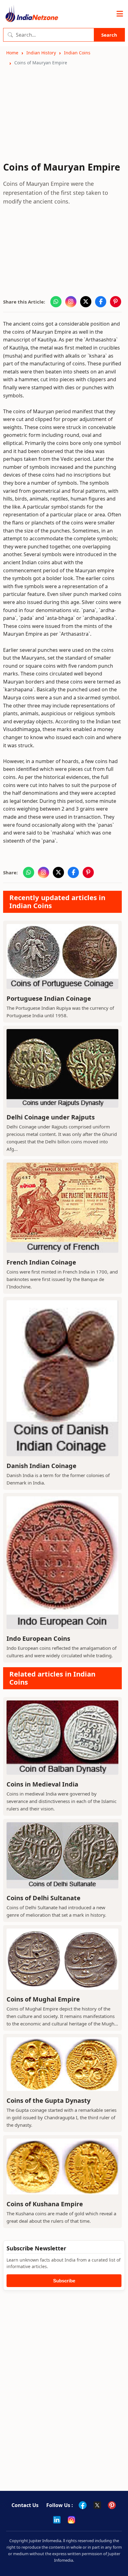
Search (109, 35)
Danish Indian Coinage (41, 1466)
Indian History (41, 53)
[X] (97, 2505)
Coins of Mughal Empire (43, 1999)
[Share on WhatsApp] (56, 302)
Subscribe (64, 2281)
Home (12, 53)
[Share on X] (86, 302)
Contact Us (25, 2505)
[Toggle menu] (120, 14)
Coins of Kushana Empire (45, 2204)
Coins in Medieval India (42, 1784)
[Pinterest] (112, 2505)
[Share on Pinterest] (116, 302)
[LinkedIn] (57, 2520)
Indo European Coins (38, 1638)
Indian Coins (77, 53)
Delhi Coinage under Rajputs (51, 1117)
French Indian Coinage (41, 1262)
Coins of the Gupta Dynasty (48, 2100)
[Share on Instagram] (71, 302)
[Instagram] (71, 2520)
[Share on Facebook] (101, 302)
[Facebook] (83, 2505)
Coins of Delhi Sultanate (43, 1898)
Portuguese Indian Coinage (49, 998)
